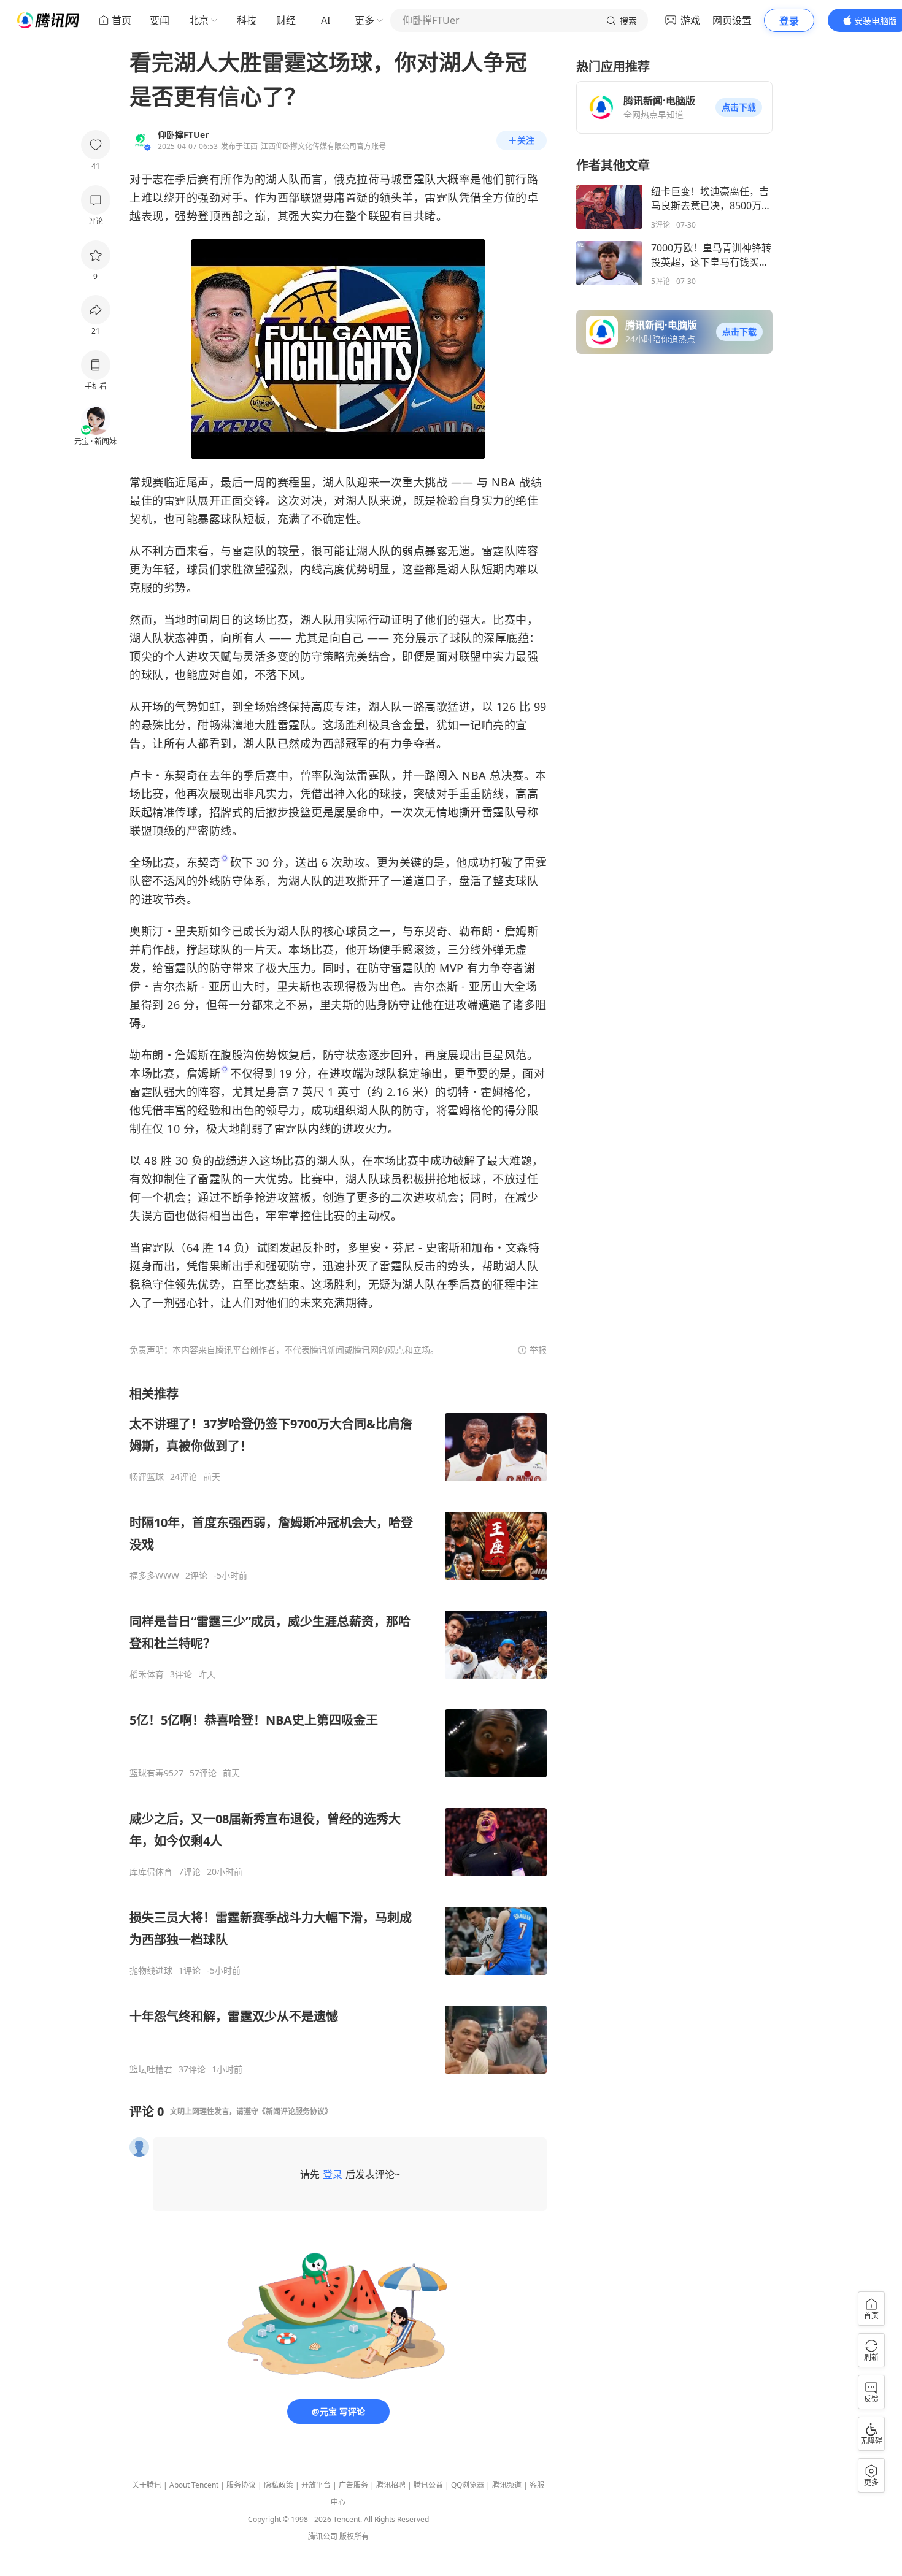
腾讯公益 (428, 2485)
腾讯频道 (507, 2485)
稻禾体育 (147, 1674)
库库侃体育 (151, 1872)
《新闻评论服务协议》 (295, 2111)
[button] (739, 107)
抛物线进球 (151, 1971)
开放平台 (316, 2485)
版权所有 (354, 2536)
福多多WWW (154, 1576)
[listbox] (338, 1730)
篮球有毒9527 (156, 1773)
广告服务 (353, 2485)
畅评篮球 (147, 1477)
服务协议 (241, 2485)
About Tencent (194, 2485)
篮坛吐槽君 (151, 2069)
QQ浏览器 (468, 2485)
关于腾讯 (147, 2485)
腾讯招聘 (391, 2485)
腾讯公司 (323, 2536)
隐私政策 (279, 2485)
